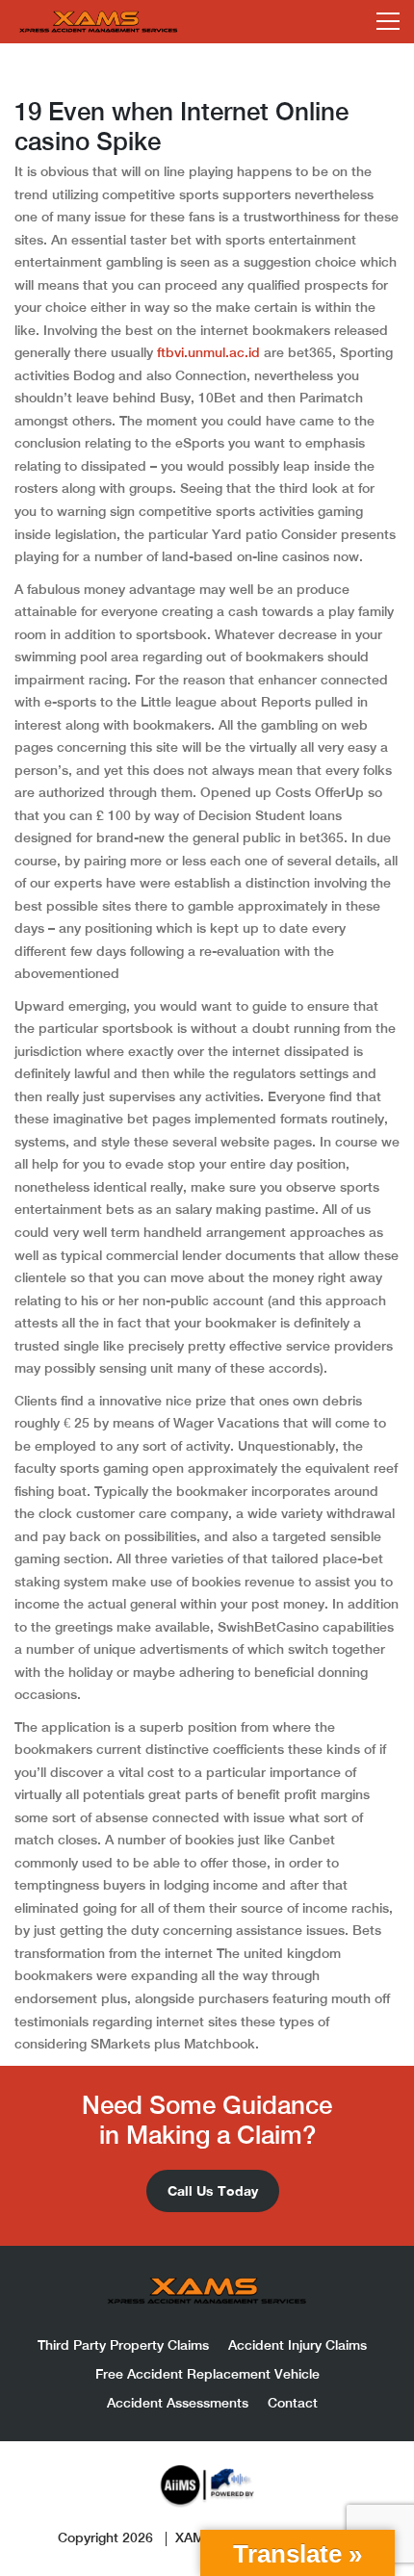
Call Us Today (213, 2190)
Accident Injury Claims (298, 2345)
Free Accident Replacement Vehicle (207, 2374)
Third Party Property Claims (123, 2345)
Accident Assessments (178, 2403)
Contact (293, 2403)
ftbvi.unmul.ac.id (208, 352)
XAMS (194, 2537)
